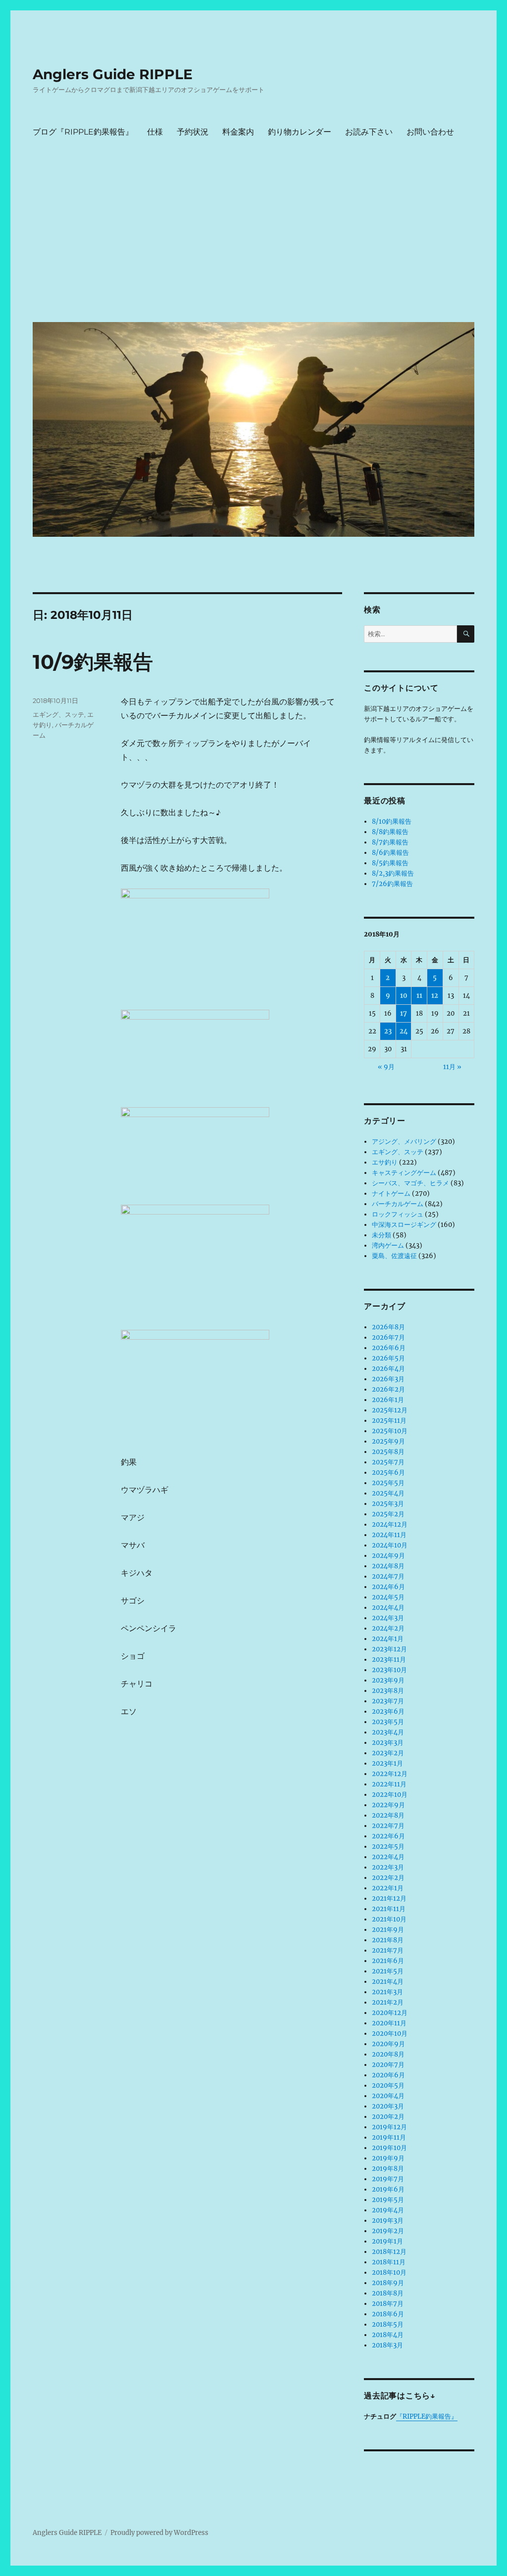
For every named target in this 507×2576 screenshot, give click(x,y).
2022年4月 (388, 1857)
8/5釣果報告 (390, 863)
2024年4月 (388, 1608)
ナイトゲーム (391, 1194)
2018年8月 (388, 2293)
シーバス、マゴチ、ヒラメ (410, 1183)
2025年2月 (388, 1514)
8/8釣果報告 (390, 832)
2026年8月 (388, 1327)
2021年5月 (388, 1971)
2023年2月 (388, 1753)
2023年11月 (389, 1660)
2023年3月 (388, 1743)
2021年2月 (388, 2002)
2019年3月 (388, 2221)
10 (404, 996)
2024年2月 (388, 1628)
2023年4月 (388, 1732)
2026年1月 (388, 1400)
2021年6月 (388, 1961)
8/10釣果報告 (392, 821)
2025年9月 (388, 1441)
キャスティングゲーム (404, 1173)
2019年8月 (388, 2169)
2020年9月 (388, 2044)
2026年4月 (388, 1369)
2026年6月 (389, 1348)
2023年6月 (388, 1711)
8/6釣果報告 (390, 853)
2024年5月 (388, 1597)
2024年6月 (388, 1587)
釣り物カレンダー (300, 132)
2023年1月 (387, 1763)
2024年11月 (389, 1535)
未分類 (381, 1235)
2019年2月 (388, 2231)
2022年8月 (388, 1815)
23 (388, 1031)
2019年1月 (387, 2241)
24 (404, 1031)
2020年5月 (388, 2085)
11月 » (452, 1067)
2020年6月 (388, 2075)
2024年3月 (388, 1618)
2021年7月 (388, 1950)
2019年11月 (389, 2137)
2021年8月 (388, 1940)
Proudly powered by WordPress (159, 2533)
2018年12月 (389, 2252)
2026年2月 (388, 1389)
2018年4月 (388, 2335)
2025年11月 (389, 1421)
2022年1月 (388, 1888)
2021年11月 (389, 1909)
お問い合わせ (430, 132)
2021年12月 (389, 1898)
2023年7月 (388, 1701)
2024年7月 (388, 1576)
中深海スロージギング (404, 1225)
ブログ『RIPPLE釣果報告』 (83, 132)
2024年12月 (390, 1524)
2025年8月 (388, 1452)
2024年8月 (388, 1566)
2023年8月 (388, 1691)
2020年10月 (390, 2034)
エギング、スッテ (58, 714)
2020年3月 (388, 2106)
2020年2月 (388, 2117)
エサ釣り (385, 1162)
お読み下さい (369, 132)
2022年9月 (388, 1805)
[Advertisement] (256, 240)
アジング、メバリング (404, 1142)
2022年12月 (390, 1774)
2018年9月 (388, 2283)
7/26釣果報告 (392, 884)
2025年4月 (388, 1493)
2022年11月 (389, 1784)
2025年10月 (390, 1431)
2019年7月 (388, 2179)
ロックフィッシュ (398, 1214)
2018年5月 (388, 2324)
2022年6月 (388, 1836)
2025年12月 (390, 1410)
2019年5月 (388, 2200)
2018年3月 (387, 2345)
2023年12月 (389, 1649)
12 (435, 996)
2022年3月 (388, 1867)
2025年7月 (388, 1462)
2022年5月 (388, 1847)
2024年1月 (388, 1639)
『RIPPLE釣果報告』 (427, 2416)
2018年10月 (389, 2272)
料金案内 (238, 132)
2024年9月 (388, 1556)
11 (419, 996)
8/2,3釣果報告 (393, 873)
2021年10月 (389, 1919)
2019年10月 (389, 2148)
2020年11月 (389, 2023)
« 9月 (386, 1067)
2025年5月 (388, 1483)
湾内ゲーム (388, 1245)
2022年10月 (390, 1795)
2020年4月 (388, 2096)
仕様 (155, 132)
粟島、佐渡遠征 (394, 1256)
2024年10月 (390, 1545)
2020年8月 (388, 2054)
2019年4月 (388, 2210)
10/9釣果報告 (93, 662)
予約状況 (193, 132)
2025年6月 (388, 1473)
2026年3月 (388, 1379)
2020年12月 (390, 2013)
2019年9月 (388, 2158)
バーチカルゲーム (398, 1204)
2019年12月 (389, 2127)
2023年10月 (389, 1670)
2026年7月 (388, 1337)
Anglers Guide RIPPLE (113, 74)
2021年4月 (388, 1982)
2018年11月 (389, 2262)
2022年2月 (388, 1878)
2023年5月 (388, 1722)
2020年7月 (388, 2065)
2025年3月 (388, 1504)
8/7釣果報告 (390, 842)
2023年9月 (388, 1680)
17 (404, 1013)
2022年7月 (388, 1826)
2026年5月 (388, 1358)
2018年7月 (388, 2304)
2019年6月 (388, 2189)
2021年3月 (387, 1992)
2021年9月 (388, 1930)
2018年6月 (388, 2314)
